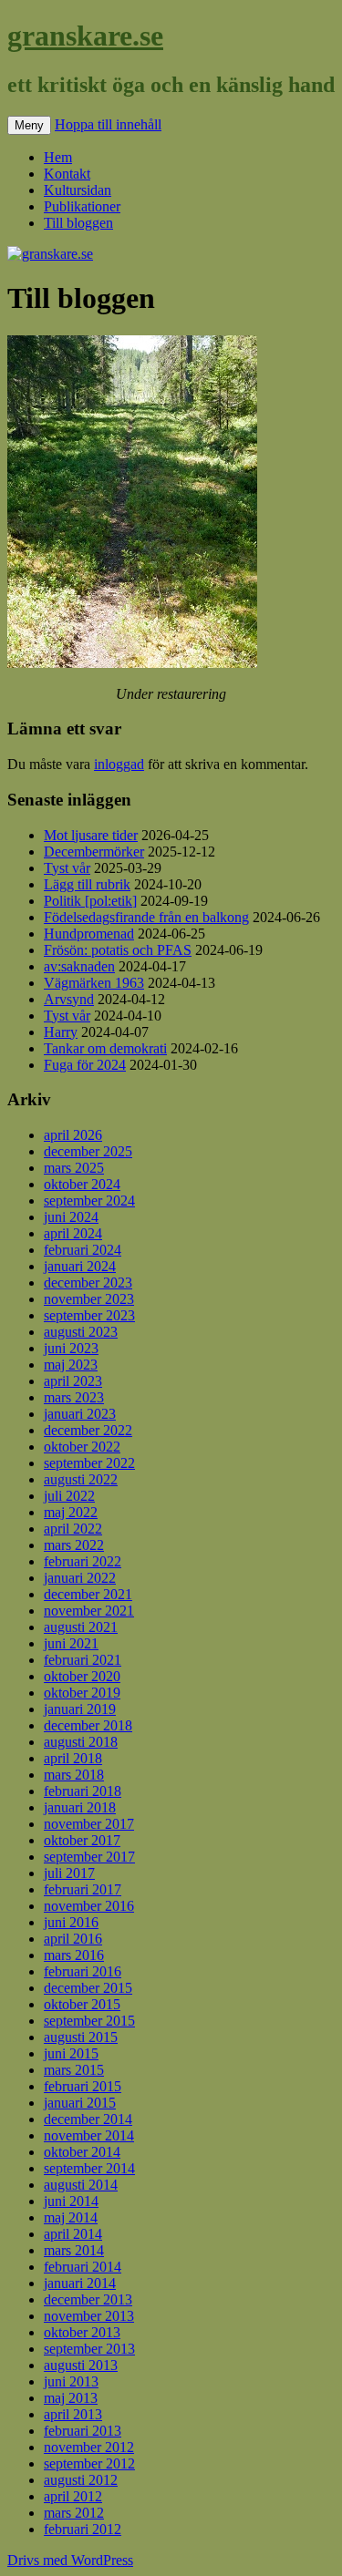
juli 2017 (69, 1873)
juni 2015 (71, 2053)
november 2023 (89, 1299)
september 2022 (89, 1463)
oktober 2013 (82, 2332)
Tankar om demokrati (105, 1048)
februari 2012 (83, 2529)
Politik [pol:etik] (90, 901)
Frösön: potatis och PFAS (118, 950)
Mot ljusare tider (91, 835)
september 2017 (89, 1857)
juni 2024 (71, 1217)
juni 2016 (71, 1922)
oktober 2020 (82, 1676)
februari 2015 (83, 2086)
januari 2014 (80, 2283)
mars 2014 (74, 2250)
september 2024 (89, 1201)
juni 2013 (71, 2381)
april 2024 (73, 1233)
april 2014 (73, 2234)
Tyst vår (67, 868)
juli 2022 (69, 1496)
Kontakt (67, 174)
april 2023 (73, 1381)
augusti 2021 (81, 1627)
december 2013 (88, 2299)
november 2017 (89, 1824)
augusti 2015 (81, 2037)
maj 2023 (71, 1365)
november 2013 (89, 2316)
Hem (58, 157)
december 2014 (88, 2119)
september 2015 (89, 2021)
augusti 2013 (81, 2365)
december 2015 (88, 1988)
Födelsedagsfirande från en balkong (146, 917)
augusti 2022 (81, 1479)
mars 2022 (74, 1545)
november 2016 (89, 1906)
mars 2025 (74, 1168)
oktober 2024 (82, 1184)
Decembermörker (94, 852)
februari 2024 (83, 1250)
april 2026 (73, 1135)
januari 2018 (80, 1807)
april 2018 (73, 1758)
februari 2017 (83, 1889)
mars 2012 (74, 2513)
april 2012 (73, 2496)
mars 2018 (74, 1775)
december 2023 (88, 1283)
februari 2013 (83, 2431)
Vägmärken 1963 (94, 983)
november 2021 (89, 1611)
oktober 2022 (82, 1447)
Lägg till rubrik (87, 884)
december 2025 (88, 1151)
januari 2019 (80, 1709)
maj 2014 (71, 2217)
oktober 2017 (82, 1840)
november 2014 (89, 2135)
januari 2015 (80, 2103)
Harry (61, 1032)
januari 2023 (80, 1414)
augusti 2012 (81, 2480)
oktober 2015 (82, 2004)
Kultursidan (78, 190)
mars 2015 (74, 2070)
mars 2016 (74, 1955)
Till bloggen (78, 223)
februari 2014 (83, 2267)
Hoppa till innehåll (108, 124)
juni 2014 (71, 2201)
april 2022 (73, 1529)
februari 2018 (83, 1791)
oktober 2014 (82, 2152)
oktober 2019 (82, 1693)
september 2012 (89, 2463)
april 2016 (73, 1939)
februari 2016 (83, 1971)
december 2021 (88, 1594)
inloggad (119, 764)
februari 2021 (83, 1660)
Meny (29, 125)
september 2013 (89, 2349)
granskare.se (85, 36)
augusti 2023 (81, 1332)
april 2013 (73, 2414)
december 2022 (88, 1430)
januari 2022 (80, 1578)
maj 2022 (71, 1512)
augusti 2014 (81, 2185)
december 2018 (88, 1725)
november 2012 (89, 2447)
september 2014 (89, 2168)
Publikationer (82, 206)
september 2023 (89, 1315)
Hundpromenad (89, 934)
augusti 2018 (81, 1742)
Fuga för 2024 (85, 1065)
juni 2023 (71, 1348)
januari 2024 (80, 1266)
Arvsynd (69, 999)
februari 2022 (83, 1561)
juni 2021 (71, 1643)
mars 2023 (74, 1397)
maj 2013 (71, 2398)
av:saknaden (79, 966)
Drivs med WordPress (70, 2560)
